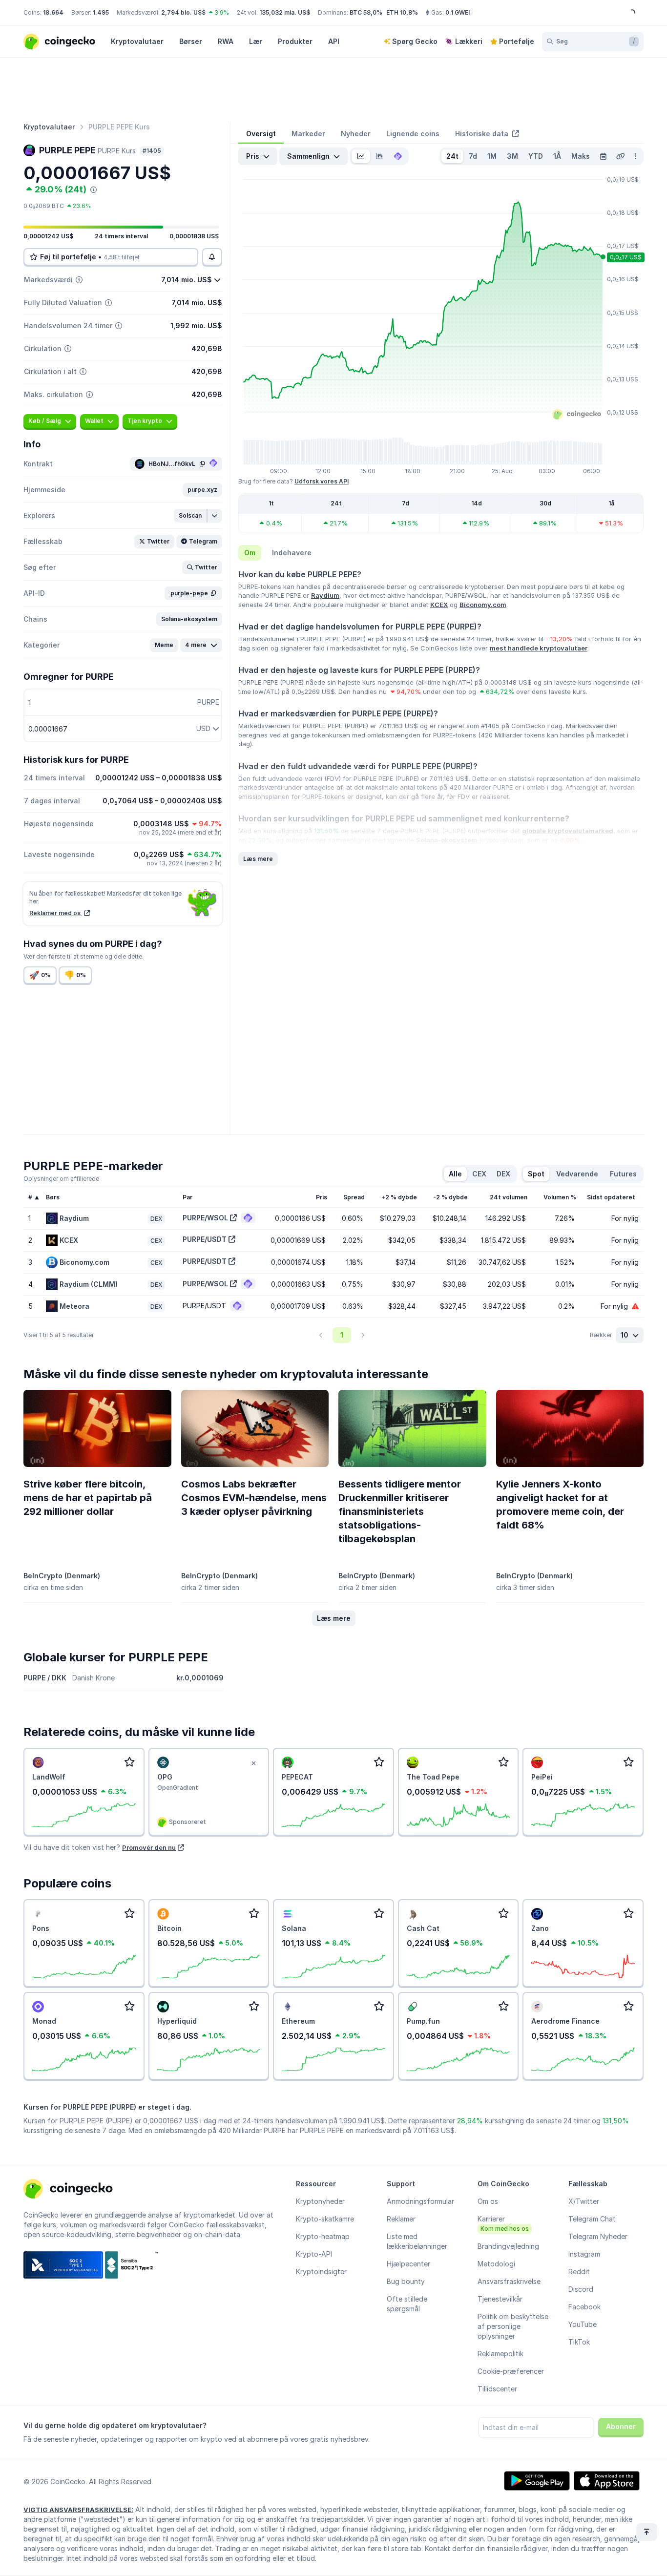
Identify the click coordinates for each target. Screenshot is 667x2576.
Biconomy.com (483, 605)
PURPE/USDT (205, 1239)
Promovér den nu (149, 1847)
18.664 (53, 12)
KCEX (439, 605)
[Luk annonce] (253, 1763)
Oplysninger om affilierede (61, 1179)
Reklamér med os (56, 913)
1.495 (101, 12)
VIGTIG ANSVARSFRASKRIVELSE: (78, 2510)
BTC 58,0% (366, 12)
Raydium (325, 595)
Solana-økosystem (447, 840)
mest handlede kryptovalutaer (539, 648)
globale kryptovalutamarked (568, 831)
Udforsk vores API (322, 481)
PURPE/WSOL (205, 1218)
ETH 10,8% (402, 12)
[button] (202, 490)
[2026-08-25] (603, 156)
